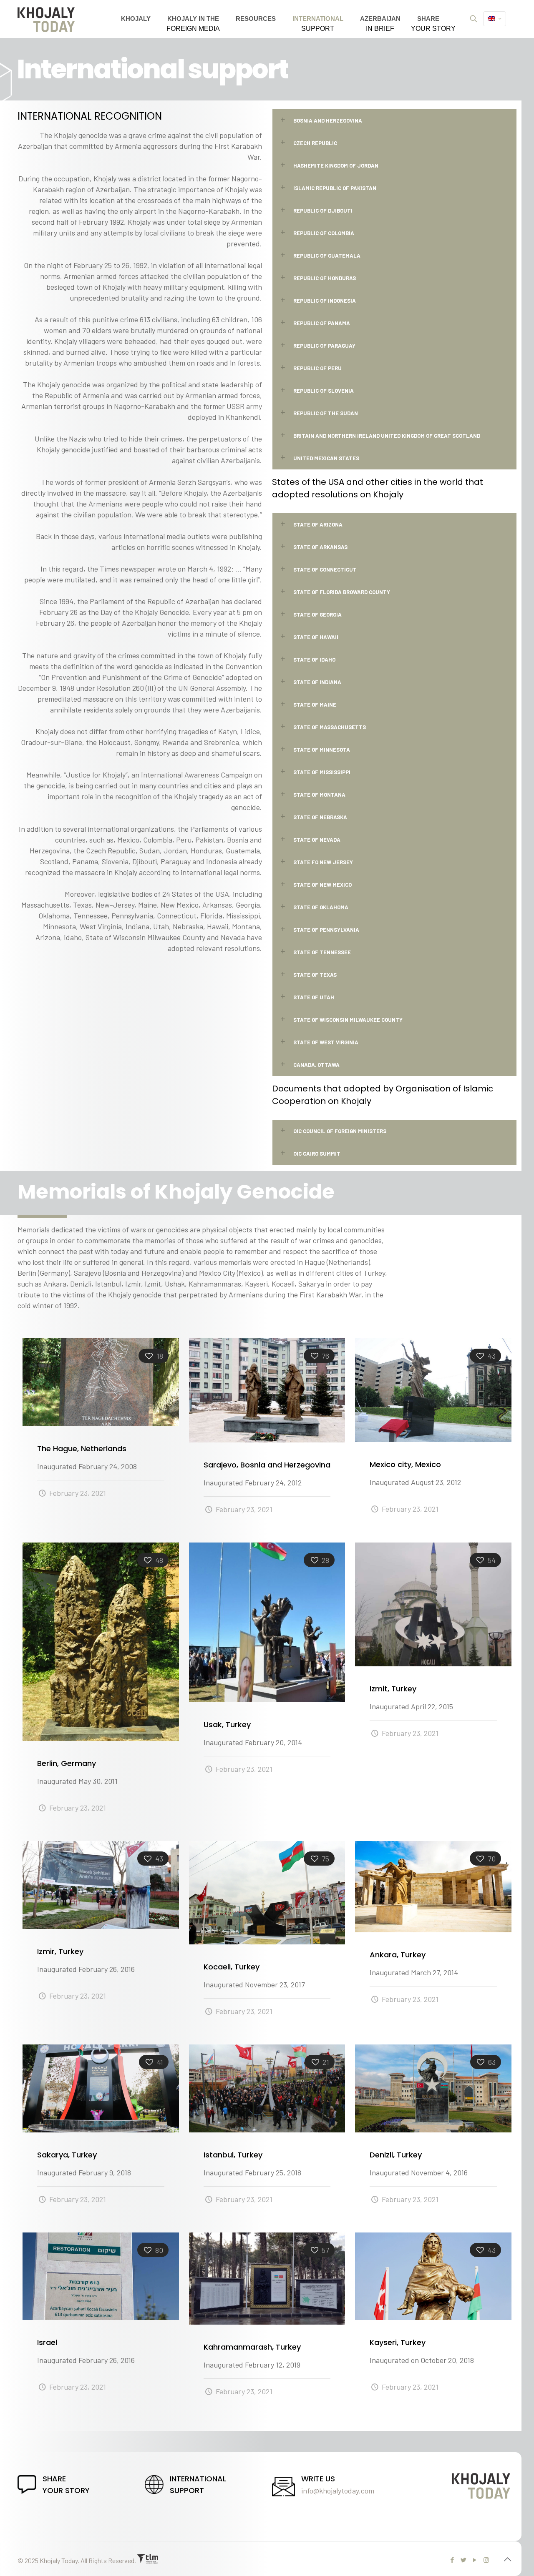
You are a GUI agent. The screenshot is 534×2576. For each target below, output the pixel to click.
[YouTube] (475, 2560)
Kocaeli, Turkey (232, 1967)
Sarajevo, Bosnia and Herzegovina (267, 1465)
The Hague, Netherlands (82, 1449)
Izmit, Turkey (393, 1689)
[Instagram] (486, 2560)
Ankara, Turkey (398, 1955)
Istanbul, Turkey (233, 2155)
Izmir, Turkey (60, 1951)
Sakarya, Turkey (67, 2155)
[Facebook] (452, 2560)
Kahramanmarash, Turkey (252, 2347)
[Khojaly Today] (46, 19)
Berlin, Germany (67, 1763)
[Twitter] (464, 2560)
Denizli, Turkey (396, 2155)
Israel (47, 2342)
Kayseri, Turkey (398, 2342)
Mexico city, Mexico (405, 1464)
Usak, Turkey (227, 1724)
